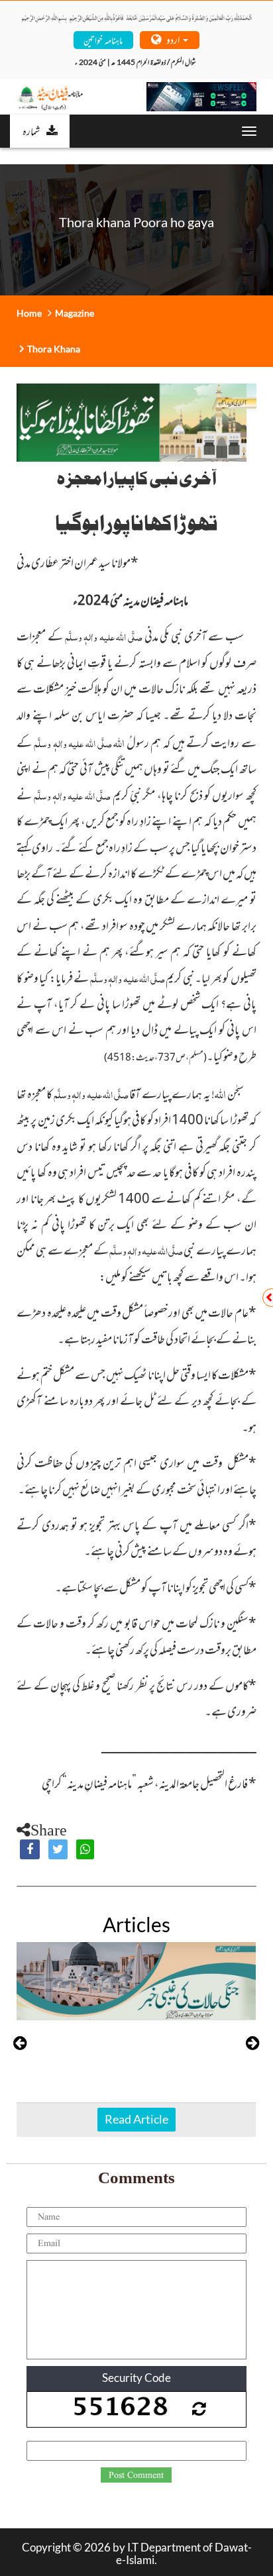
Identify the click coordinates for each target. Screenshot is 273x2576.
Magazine (75, 313)
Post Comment (136, 2475)
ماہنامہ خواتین (103, 39)
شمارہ (31, 130)
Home (29, 313)
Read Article (136, 2119)
